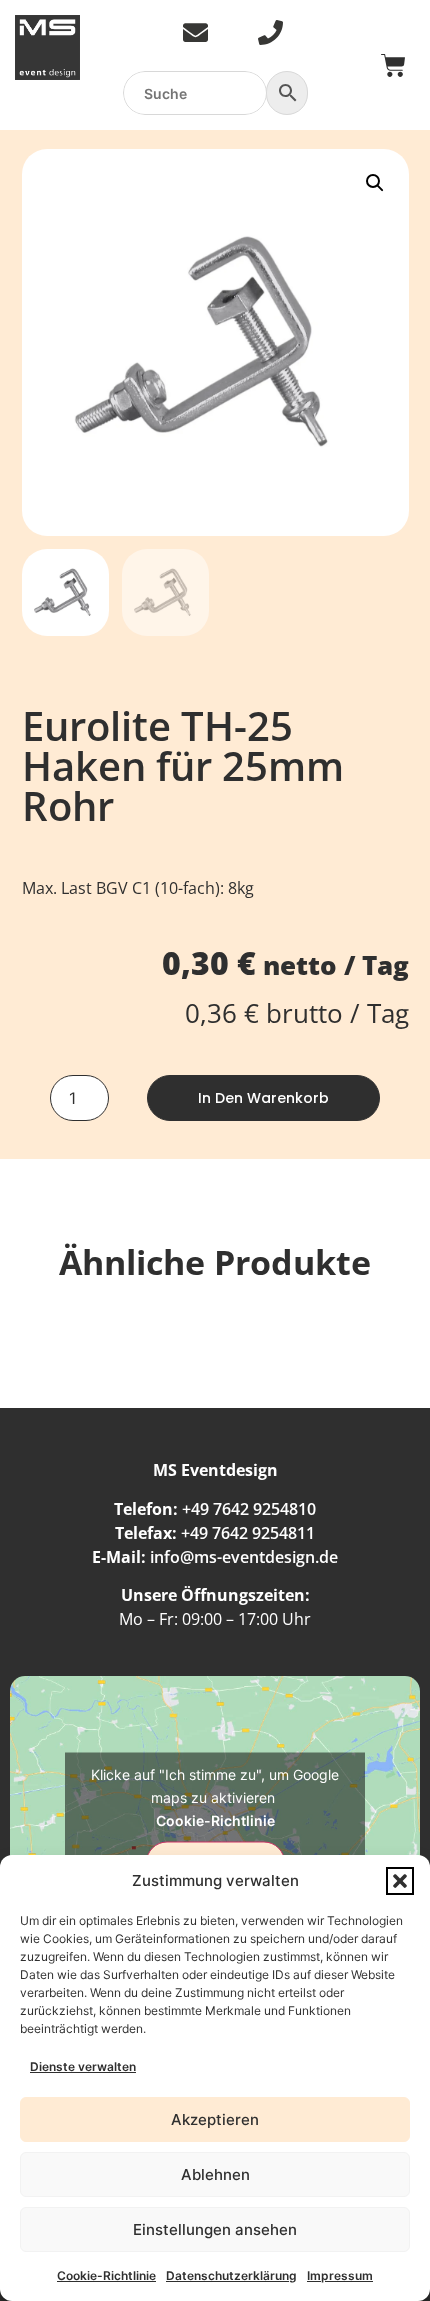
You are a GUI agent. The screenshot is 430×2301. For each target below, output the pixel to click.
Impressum (340, 2275)
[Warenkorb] (393, 65)
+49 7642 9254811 (248, 1533)
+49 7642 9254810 (249, 1509)
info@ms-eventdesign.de (244, 1557)
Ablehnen (215, 2174)
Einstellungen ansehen (215, 2229)
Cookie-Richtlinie (106, 2275)
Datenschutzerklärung (231, 2275)
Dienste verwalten (83, 2066)
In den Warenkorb (263, 1098)
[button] (400, 1881)
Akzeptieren (215, 2119)
